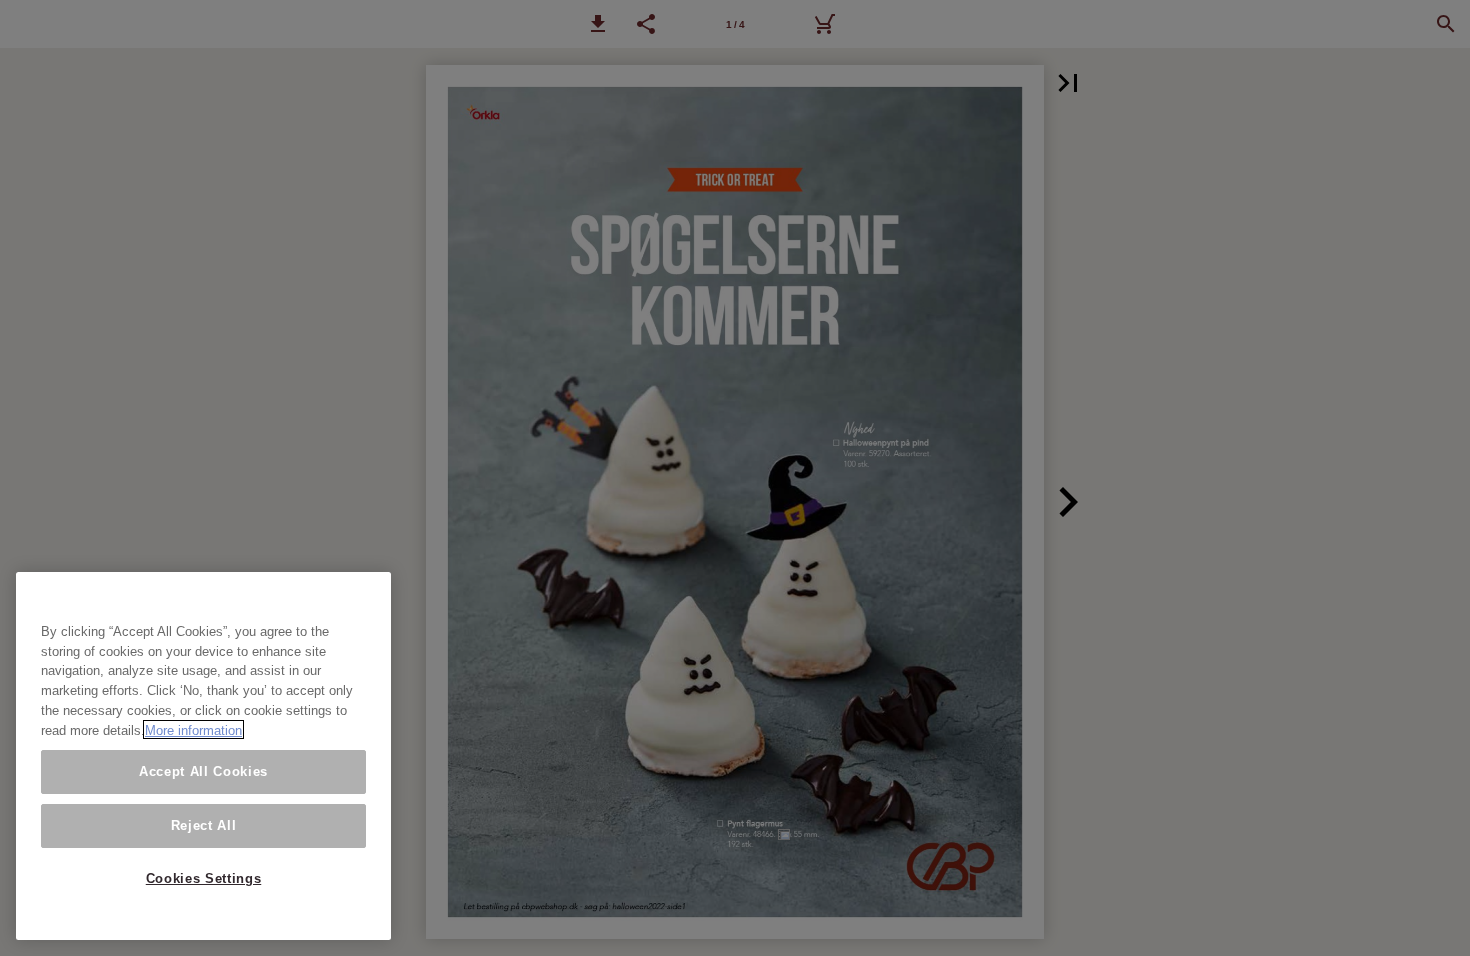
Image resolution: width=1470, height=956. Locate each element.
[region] (203, 756)
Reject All (204, 825)
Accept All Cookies (203, 771)
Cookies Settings (204, 878)
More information (193, 729)
